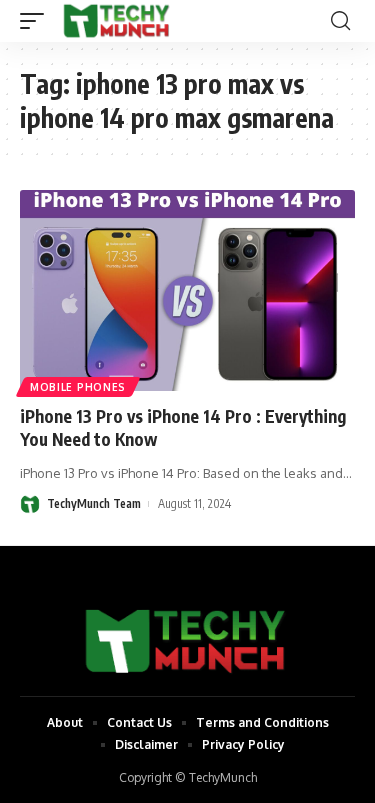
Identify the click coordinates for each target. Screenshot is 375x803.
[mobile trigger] (37, 21)
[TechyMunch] (117, 21)
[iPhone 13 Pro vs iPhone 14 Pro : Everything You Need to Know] (187, 290)
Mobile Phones (78, 387)
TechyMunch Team (94, 503)
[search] (340, 21)
